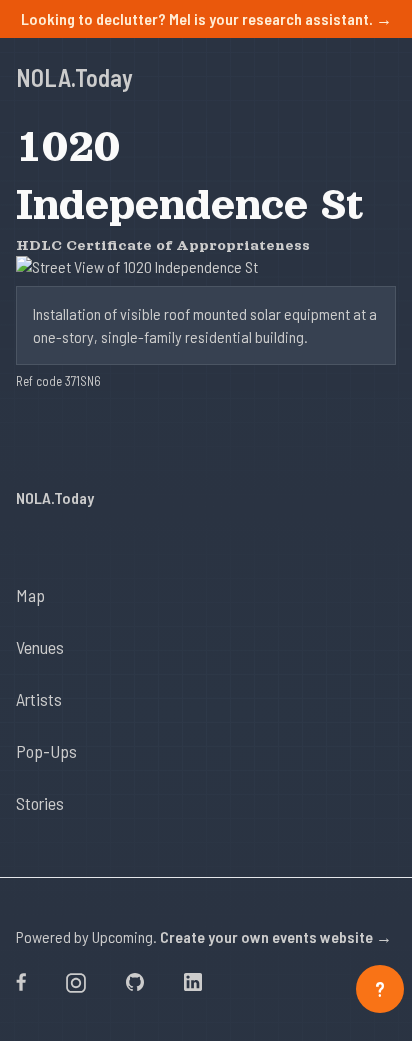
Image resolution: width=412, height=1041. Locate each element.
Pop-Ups (46, 751)
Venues (40, 647)
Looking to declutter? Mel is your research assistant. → (206, 18)
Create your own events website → (276, 936)
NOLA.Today (74, 77)
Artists (39, 699)
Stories (40, 803)
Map (30, 595)
